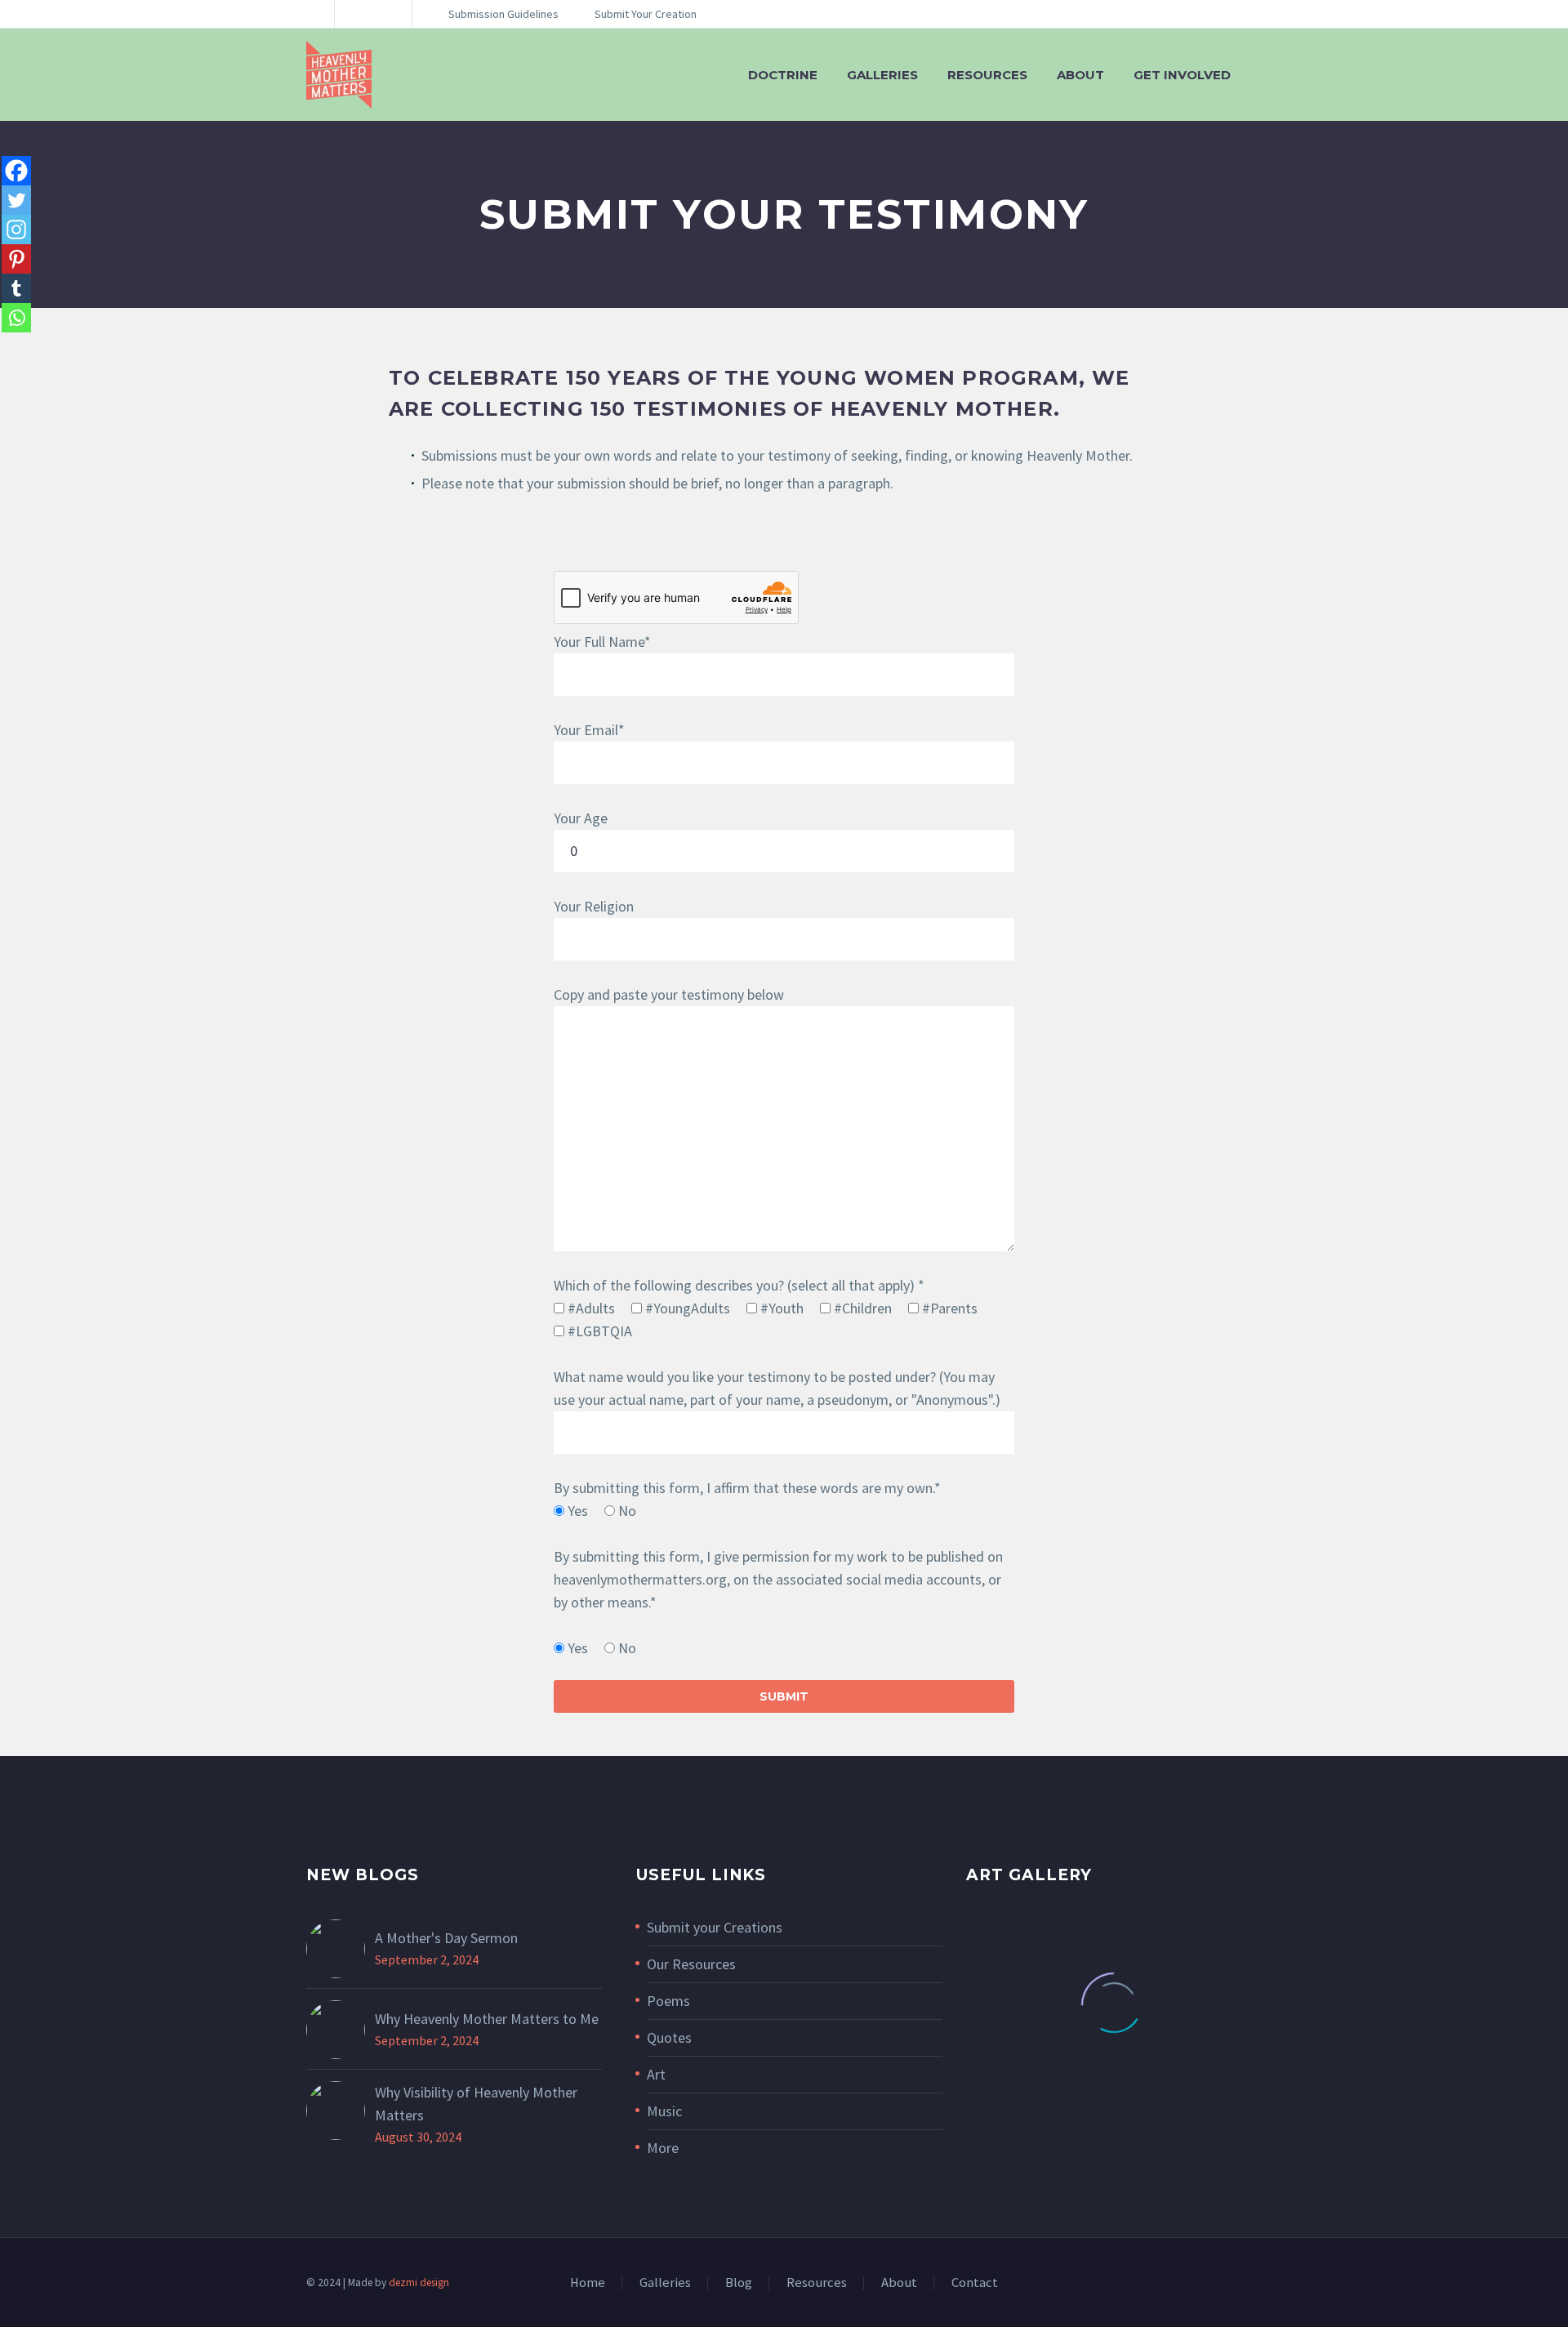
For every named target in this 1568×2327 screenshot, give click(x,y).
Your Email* (589, 730)
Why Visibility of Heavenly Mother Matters (476, 2104)
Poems (668, 2001)
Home (588, 2283)
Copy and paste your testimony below (669, 994)
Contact (975, 2283)
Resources (987, 75)
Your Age (581, 818)
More (663, 2148)
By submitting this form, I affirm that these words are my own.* (747, 1488)
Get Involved (1182, 75)
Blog (739, 2283)
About (1080, 75)
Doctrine (783, 75)
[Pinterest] (16, 259)
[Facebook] (16, 171)
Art (656, 2074)
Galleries (882, 75)
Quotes (669, 2037)
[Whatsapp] (16, 318)
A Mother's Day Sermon (446, 1938)
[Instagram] (372, 14)
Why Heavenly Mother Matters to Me (487, 2019)
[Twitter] (16, 200)
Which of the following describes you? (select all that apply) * (739, 1285)
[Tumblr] (16, 288)
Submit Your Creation (646, 14)
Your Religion (594, 906)
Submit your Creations (715, 1927)
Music (664, 2111)
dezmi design (419, 2282)
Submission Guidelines (503, 14)
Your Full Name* (602, 642)
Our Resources (691, 1964)
